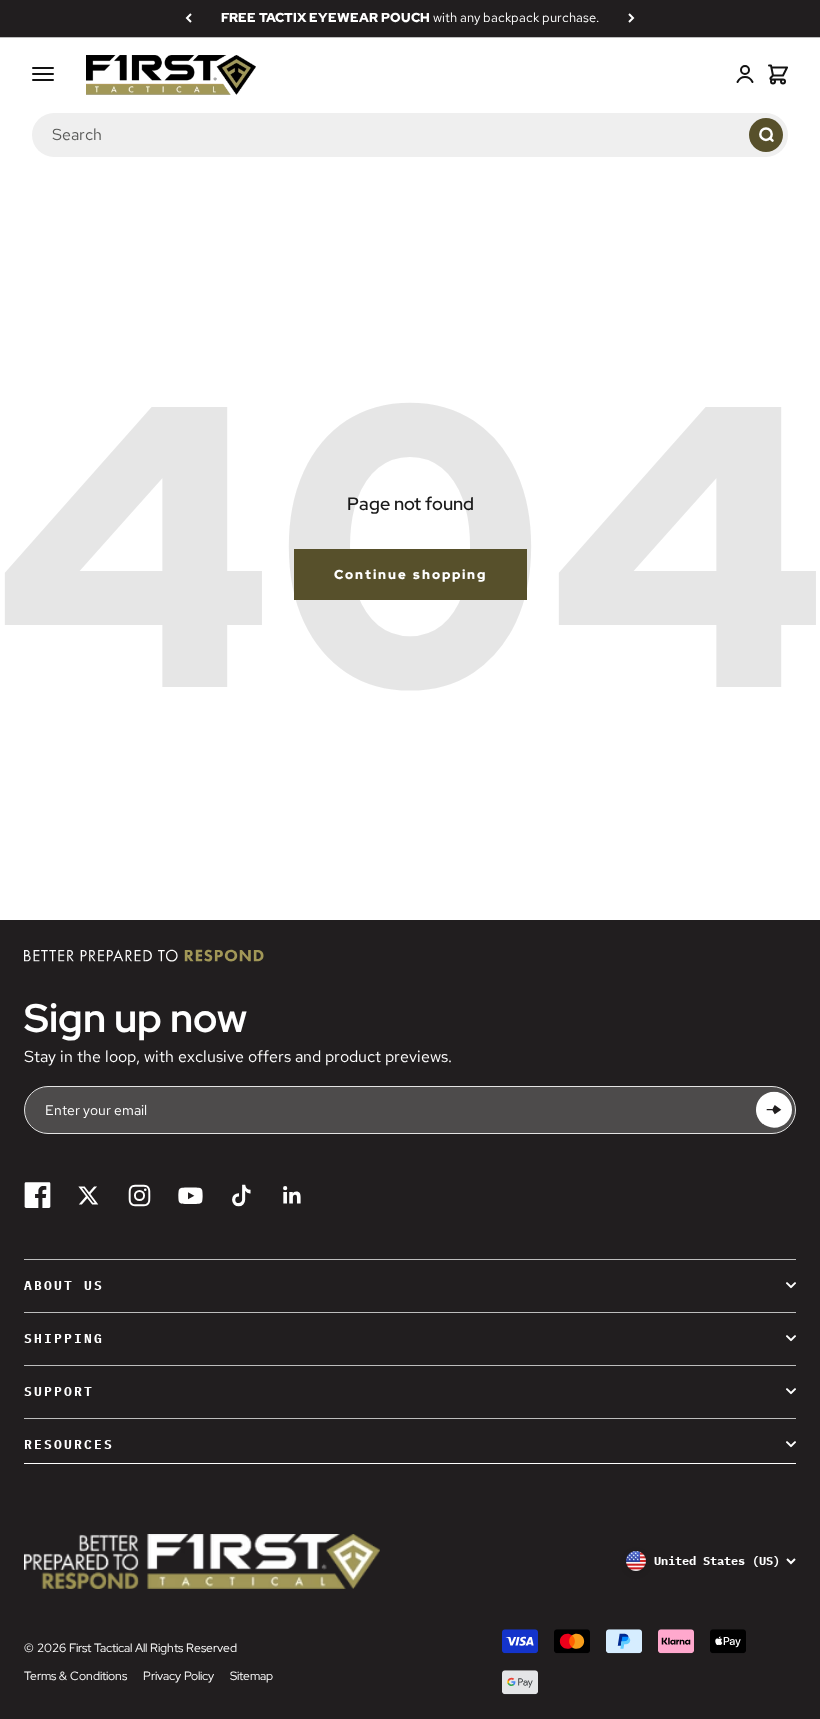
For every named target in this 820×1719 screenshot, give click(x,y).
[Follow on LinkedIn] (292, 1195)
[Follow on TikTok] (241, 1195)
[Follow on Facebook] (37, 1195)
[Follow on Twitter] (88, 1195)
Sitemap (251, 1676)
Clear (724, 134)
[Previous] (188, 18)
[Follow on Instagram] (139, 1195)
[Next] (631, 18)
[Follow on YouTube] (190, 1195)
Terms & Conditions (75, 1676)
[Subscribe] (774, 1109)
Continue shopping (410, 574)
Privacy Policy (178, 1676)
